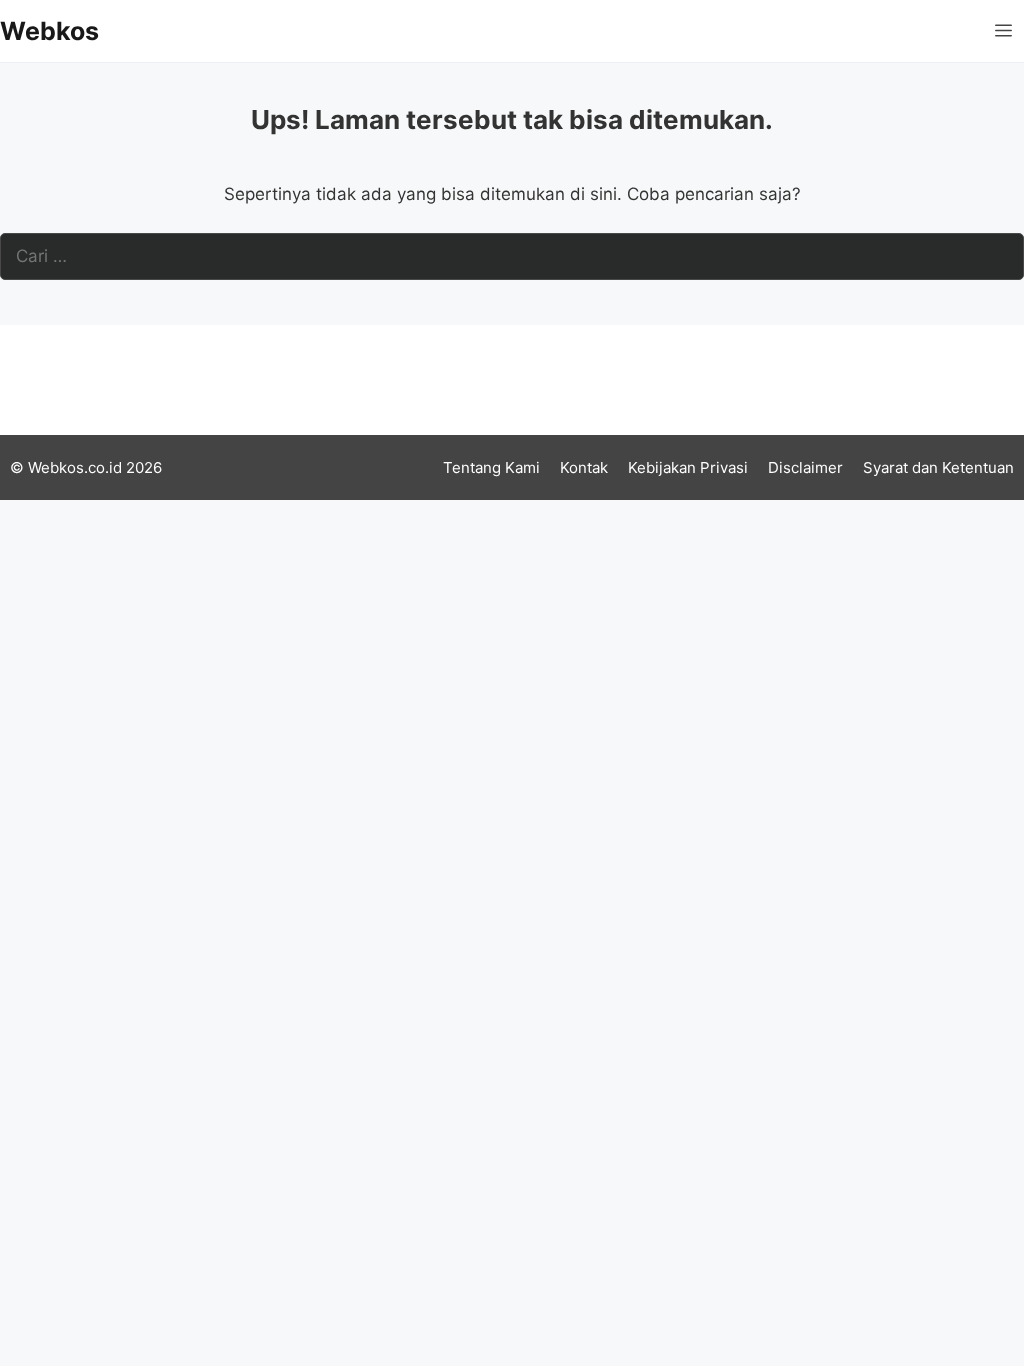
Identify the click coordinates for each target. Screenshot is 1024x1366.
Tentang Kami (491, 467)
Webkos (49, 31)
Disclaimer (805, 467)
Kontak (584, 467)
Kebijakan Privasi (688, 467)
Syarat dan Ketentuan (938, 467)
